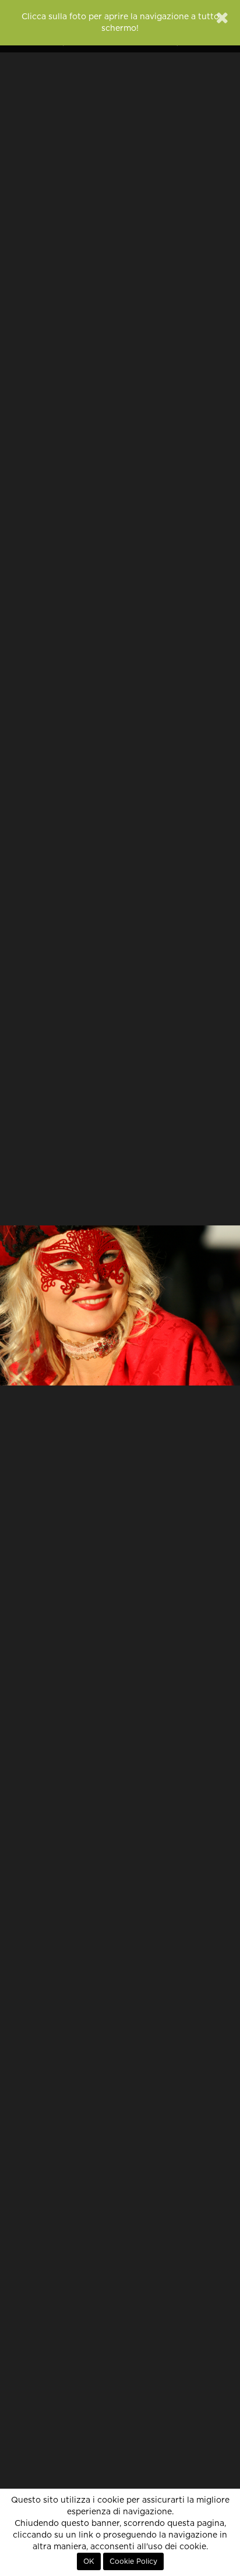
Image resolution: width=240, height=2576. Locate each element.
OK (89, 2561)
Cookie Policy (133, 2561)
